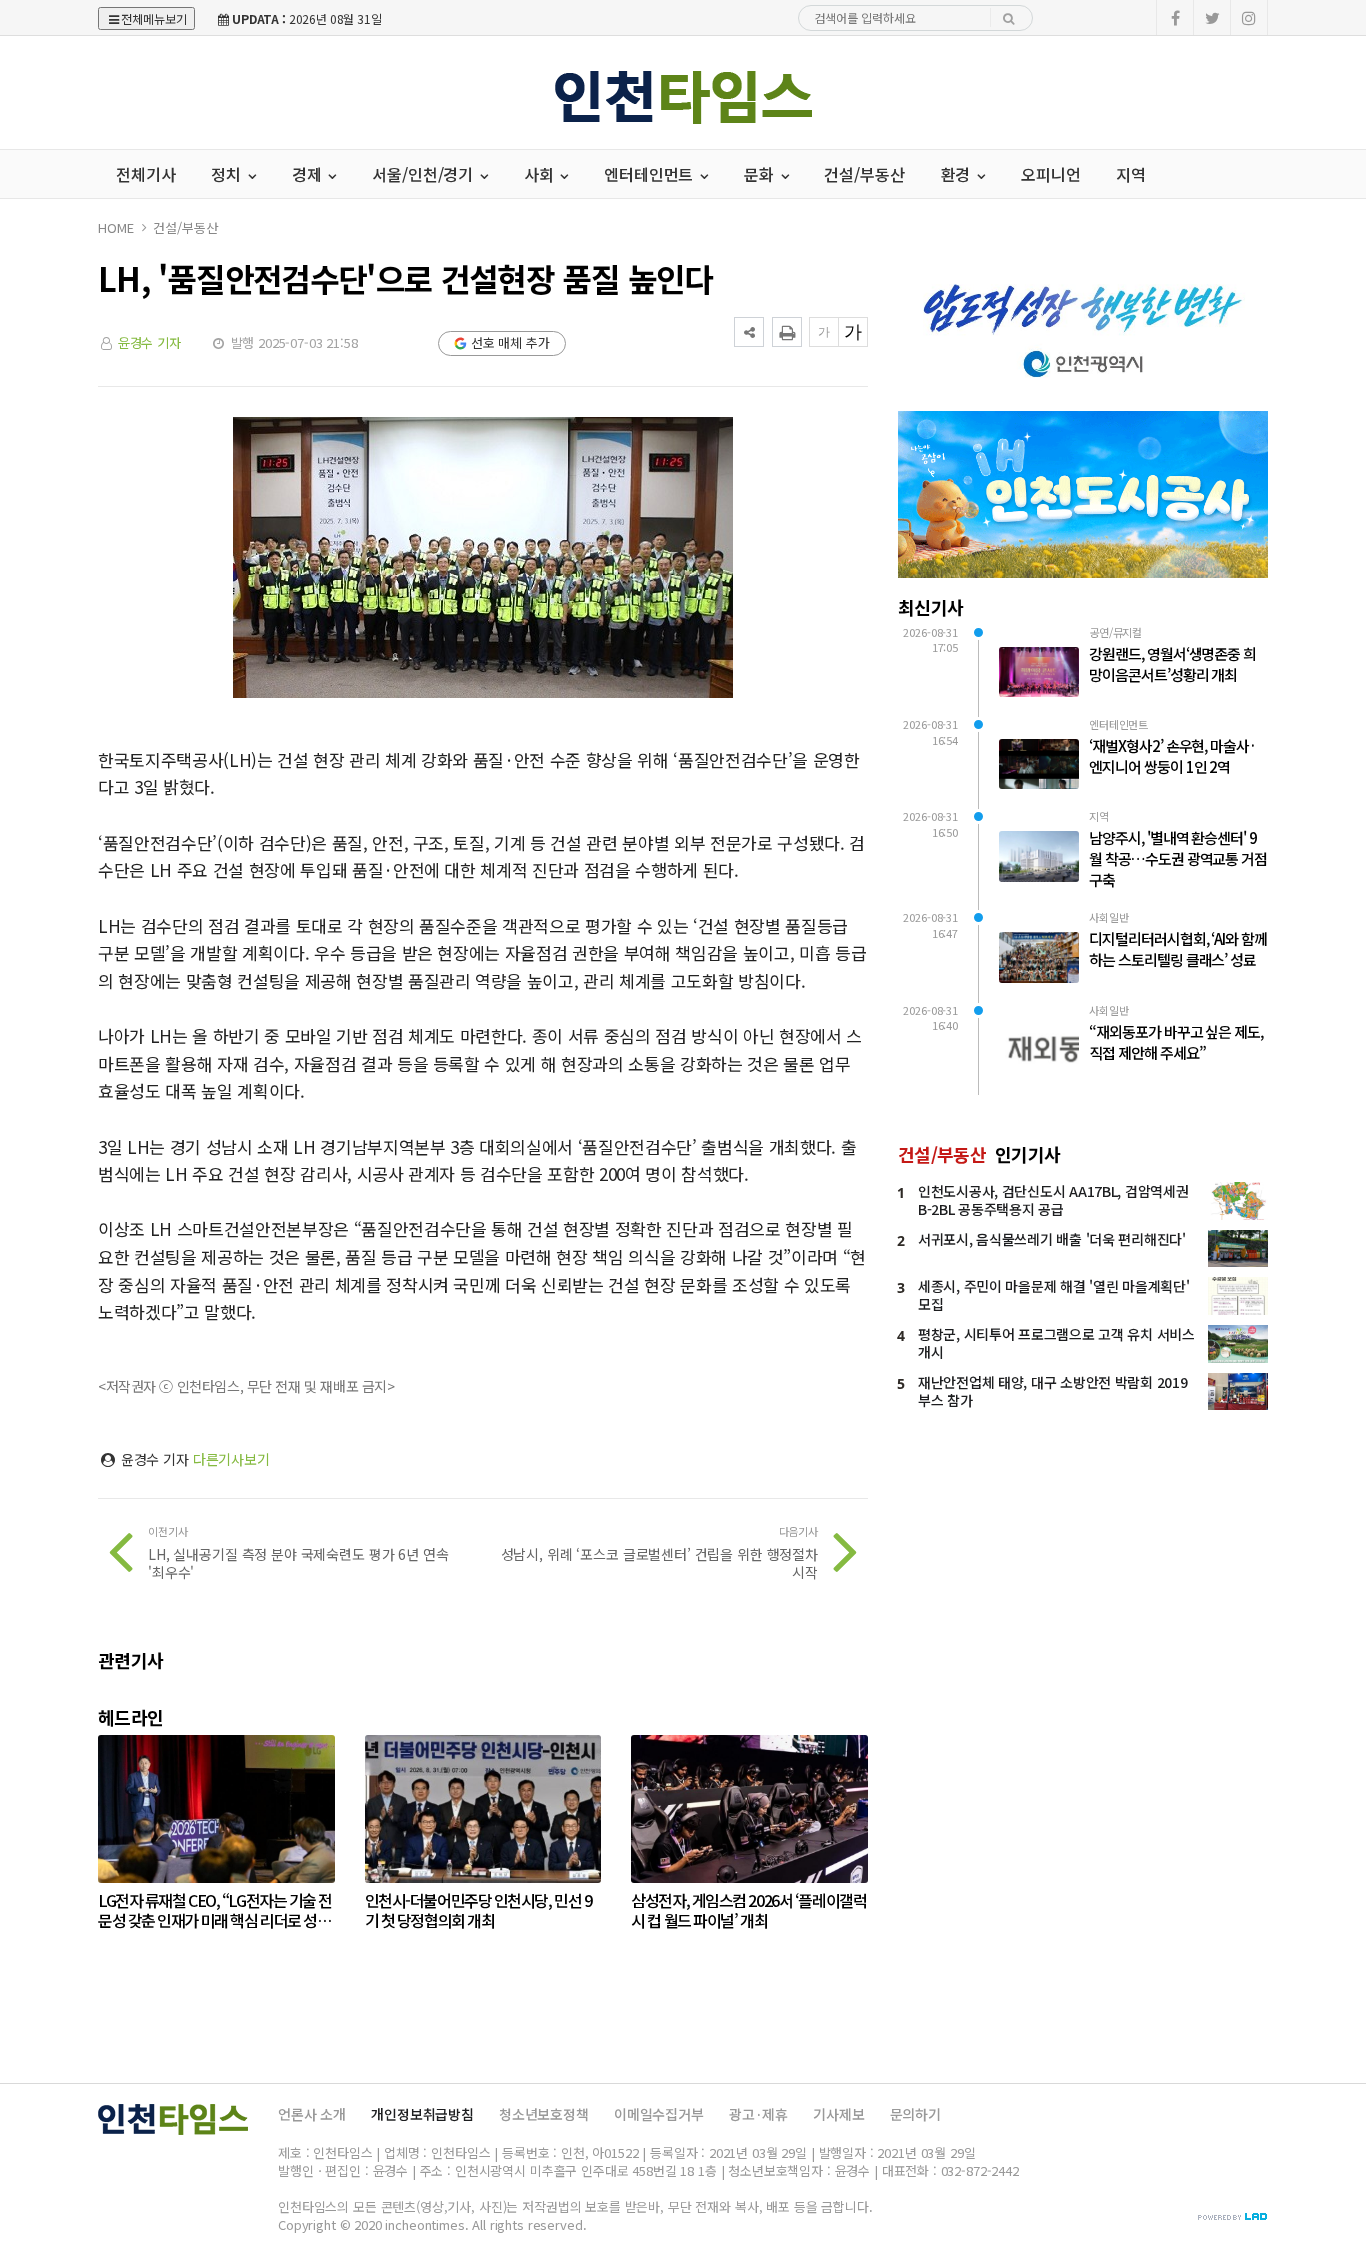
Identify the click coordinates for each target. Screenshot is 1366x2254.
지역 (1131, 174)
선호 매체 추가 (510, 342)
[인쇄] (787, 332)
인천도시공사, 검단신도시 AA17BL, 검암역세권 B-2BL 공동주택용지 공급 (1053, 1200)
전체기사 (145, 174)
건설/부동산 (864, 174)
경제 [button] (309, 174)
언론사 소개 (312, 2114)
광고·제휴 (758, 2114)
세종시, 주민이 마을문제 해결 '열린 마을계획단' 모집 (1053, 1295)
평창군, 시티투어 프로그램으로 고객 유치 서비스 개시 (1056, 1343)
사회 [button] (541, 174)
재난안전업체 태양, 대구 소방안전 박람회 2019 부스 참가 (1052, 1391)
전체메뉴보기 (154, 18)
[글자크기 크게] (853, 332)
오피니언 (1050, 174)
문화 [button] (761, 174)
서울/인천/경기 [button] (424, 174)
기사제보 (838, 2114)
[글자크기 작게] (824, 332)
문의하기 (915, 2114)
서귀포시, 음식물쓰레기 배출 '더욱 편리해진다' (1052, 1239)
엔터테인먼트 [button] (650, 174)
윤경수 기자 (149, 342)
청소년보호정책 (544, 2114)
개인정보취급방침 (422, 2114)
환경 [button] (958, 174)
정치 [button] (228, 174)
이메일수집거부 (659, 2114)
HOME (115, 227)
